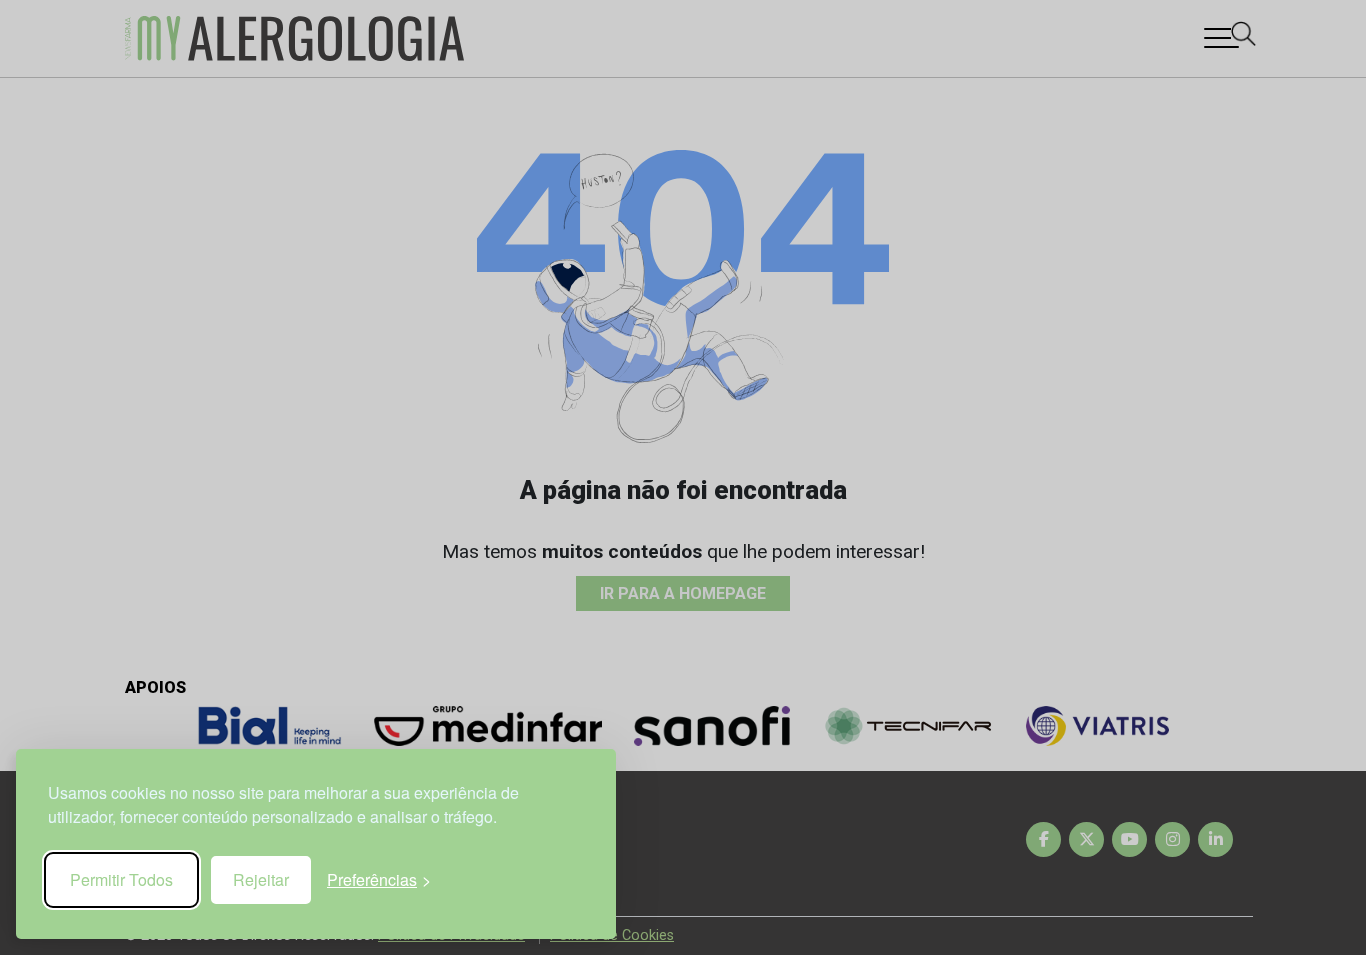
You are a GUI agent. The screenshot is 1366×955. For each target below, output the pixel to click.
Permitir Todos (121, 879)
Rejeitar (261, 879)
